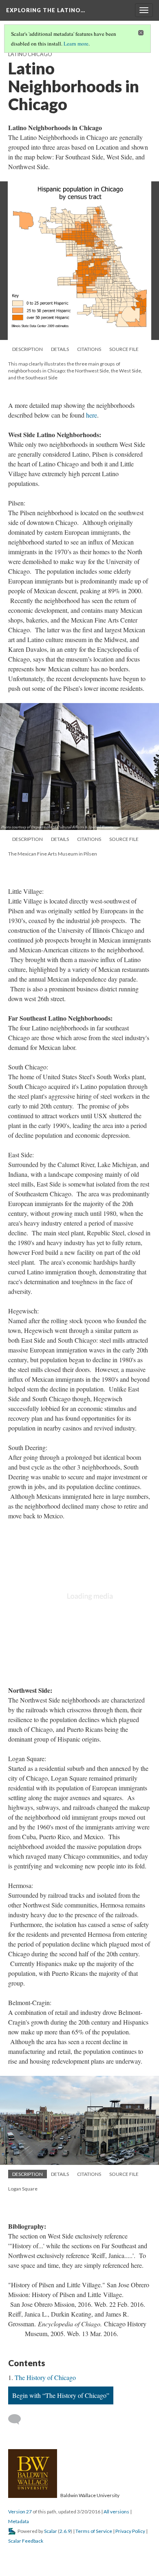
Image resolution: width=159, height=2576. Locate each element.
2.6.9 (65, 2531)
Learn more (76, 44)
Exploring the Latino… (46, 10)
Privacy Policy (130, 2531)
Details (60, 349)
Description (28, 349)
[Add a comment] (18, 2419)
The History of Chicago (45, 2377)
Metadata (19, 2521)
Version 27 (20, 2512)
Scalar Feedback (26, 2541)
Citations (89, 349)
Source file (124, 349)
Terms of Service (94, 2531)
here (92, 415)
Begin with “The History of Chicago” (61, 2395)
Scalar (51, 2531)
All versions (116, 2512)
